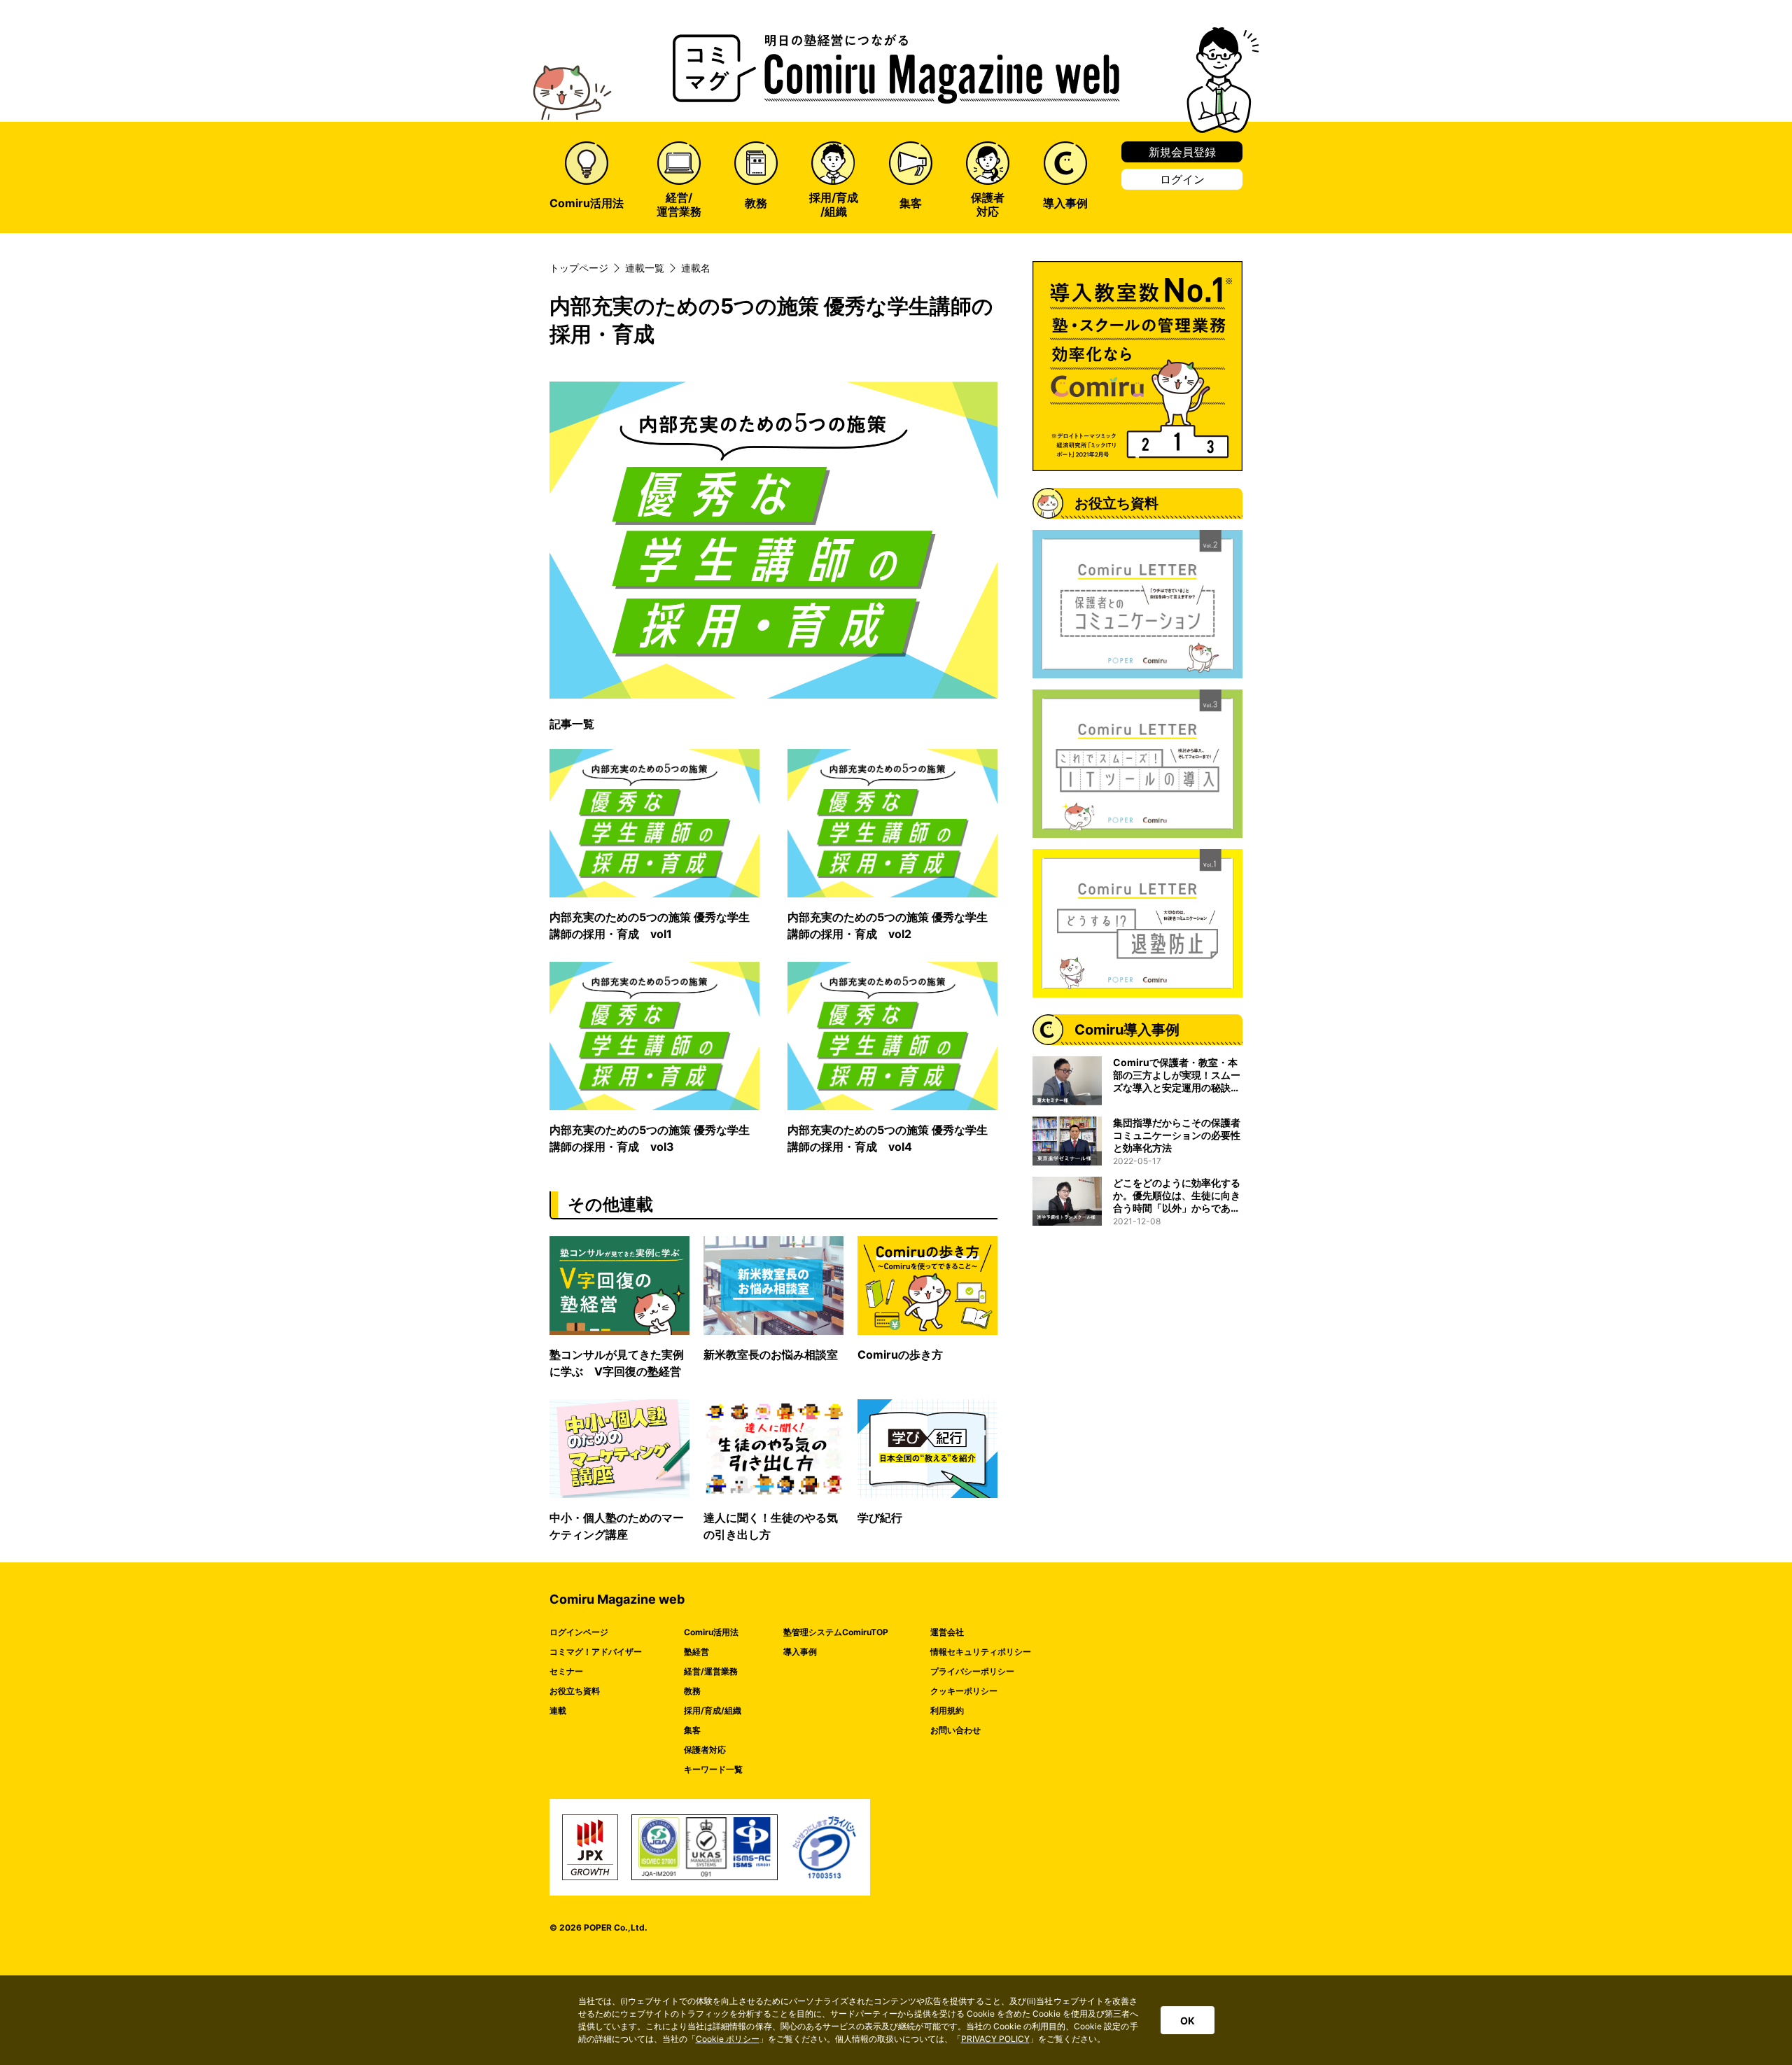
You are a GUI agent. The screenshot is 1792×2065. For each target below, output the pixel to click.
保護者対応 (705, 1750)
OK (1188, 2021)
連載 (558, 1710)
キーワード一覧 (713, 1769)
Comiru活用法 (711, 1632)
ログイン (1182, 179)
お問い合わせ (955, 1730)
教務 (692, 1691)
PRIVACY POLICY (995, 2039)
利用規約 (947, 1710)
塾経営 (696, 1652)
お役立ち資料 (575, 1691)
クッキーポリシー (964, 1691)
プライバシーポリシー (972, 1671)
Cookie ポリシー (728, 2039)
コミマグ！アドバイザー (596, 1652)
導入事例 (800, 1652)
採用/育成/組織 (713, 1710)
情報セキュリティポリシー (981, 1652)
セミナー (566, 1671)
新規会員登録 (1182, 152)
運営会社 (947, 1632)
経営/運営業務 (711, 1671)
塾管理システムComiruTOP (836, 1632)
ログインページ (579, 1632)
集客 (692, 1730)
